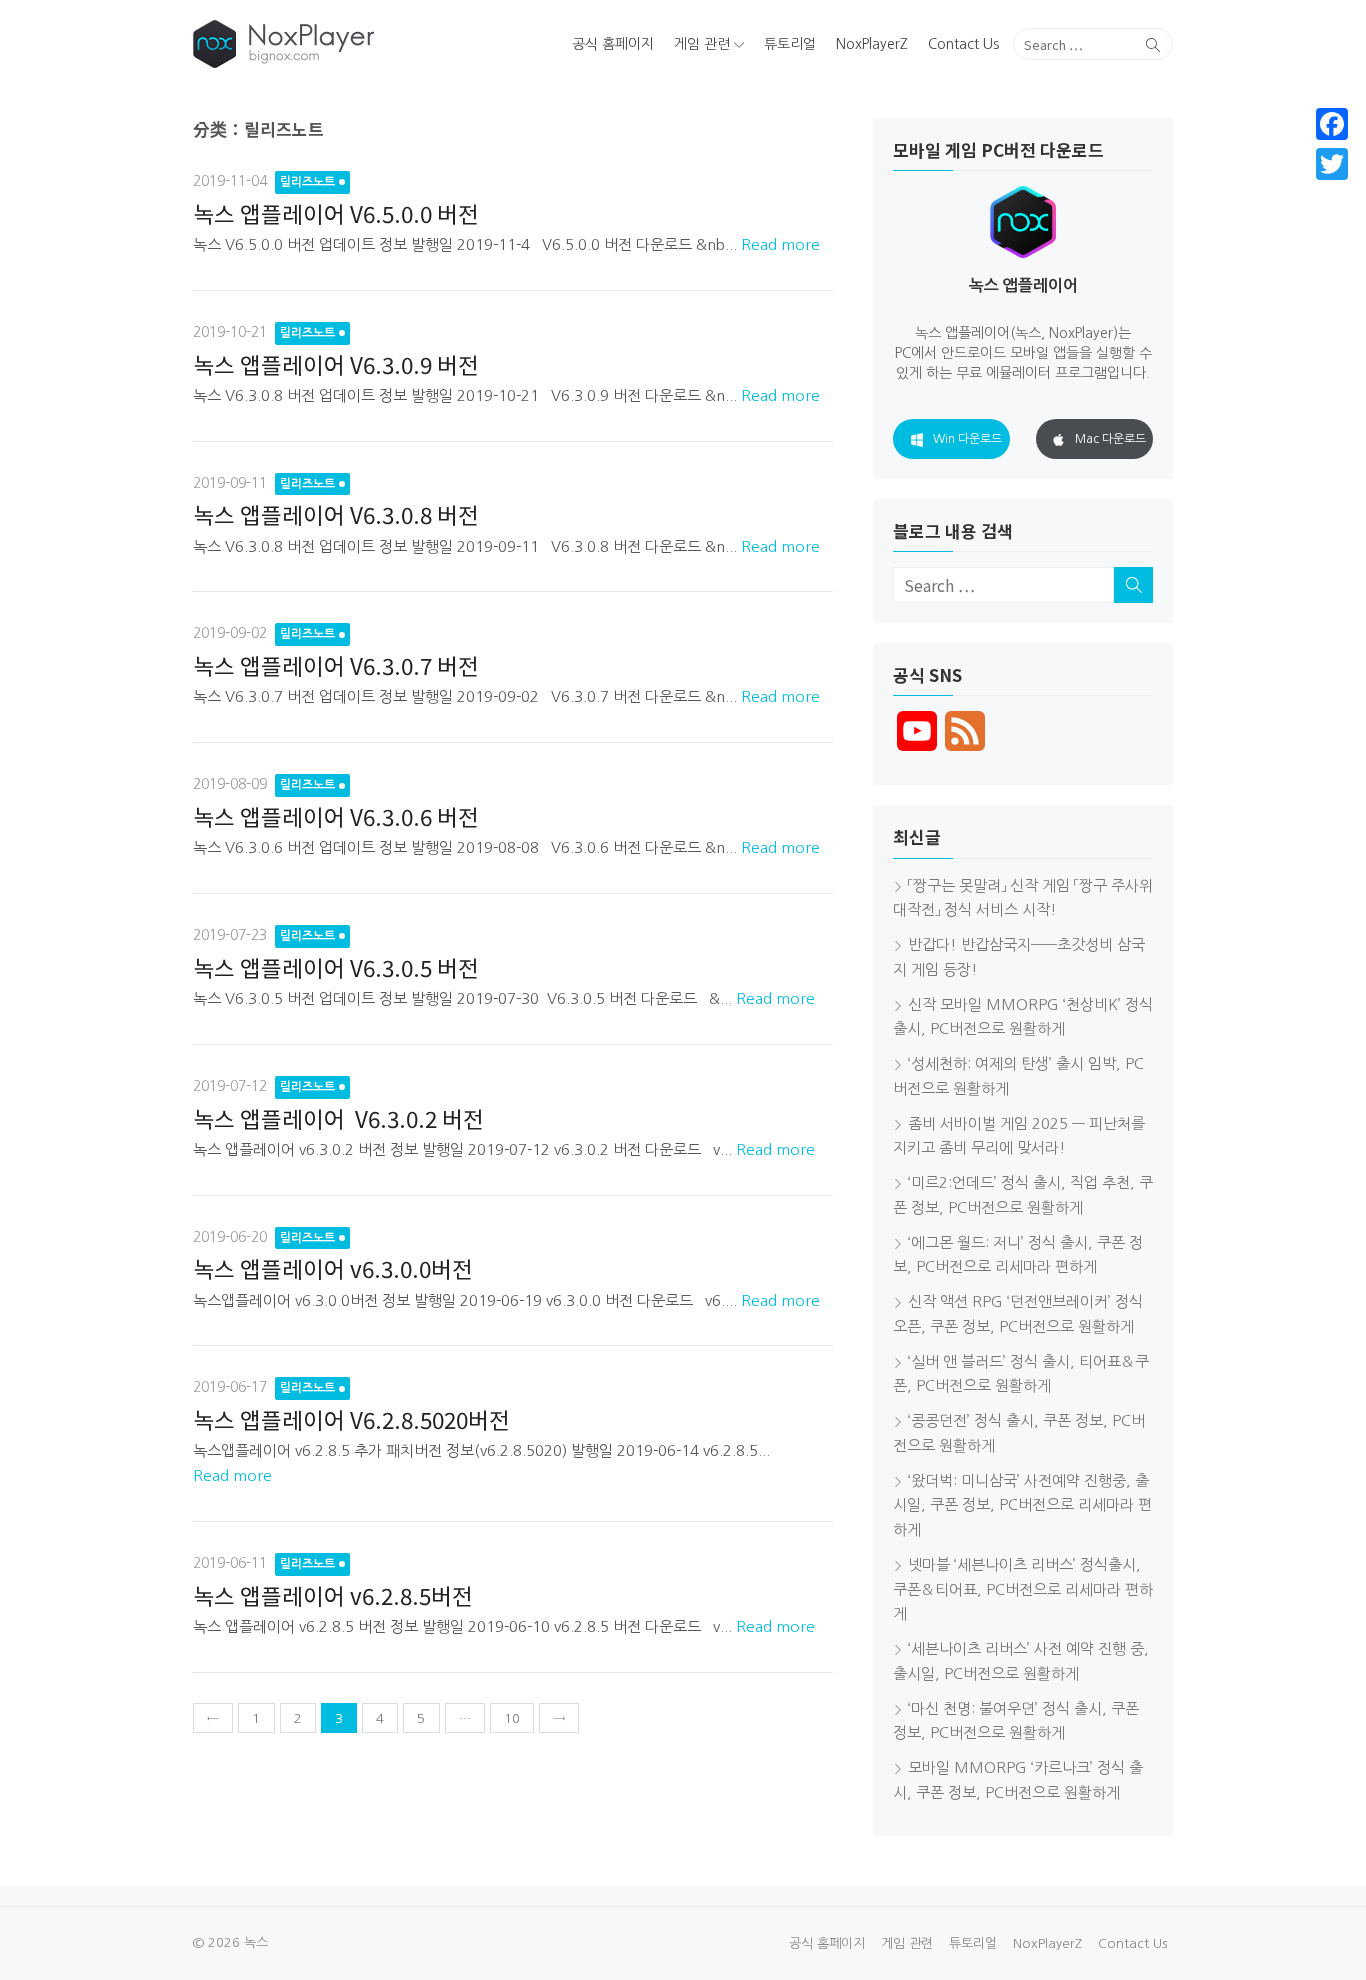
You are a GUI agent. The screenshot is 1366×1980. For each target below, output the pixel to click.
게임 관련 (702, 44)
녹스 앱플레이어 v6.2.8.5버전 (333, 1595)
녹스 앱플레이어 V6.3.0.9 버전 (336, 364)
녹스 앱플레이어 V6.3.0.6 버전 (336, 816)
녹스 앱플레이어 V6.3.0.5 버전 (336, 967)
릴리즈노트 (307, 182)
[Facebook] (1332, 124)
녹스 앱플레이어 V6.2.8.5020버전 (351, 1419)
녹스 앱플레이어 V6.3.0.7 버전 (336, 665)
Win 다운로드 (967, 439)
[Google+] (1332, 188)
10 (512, 1718)
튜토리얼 (790, 44)
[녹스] (349, 44)
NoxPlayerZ (872, 44)
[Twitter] (1332, 164)
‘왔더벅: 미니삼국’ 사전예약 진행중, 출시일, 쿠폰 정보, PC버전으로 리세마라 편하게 (1022, 1505)
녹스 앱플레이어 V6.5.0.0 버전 (336, 213)
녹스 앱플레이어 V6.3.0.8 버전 (336, 514)
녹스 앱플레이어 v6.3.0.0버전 (333, 1268)
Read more (780, 244)
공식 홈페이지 (613, 44)
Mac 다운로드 (1110, 439)
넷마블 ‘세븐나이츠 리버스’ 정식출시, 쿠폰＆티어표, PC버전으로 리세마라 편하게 (1023, 1589)
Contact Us (963, 44)
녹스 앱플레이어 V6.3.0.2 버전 (341, 1118)
